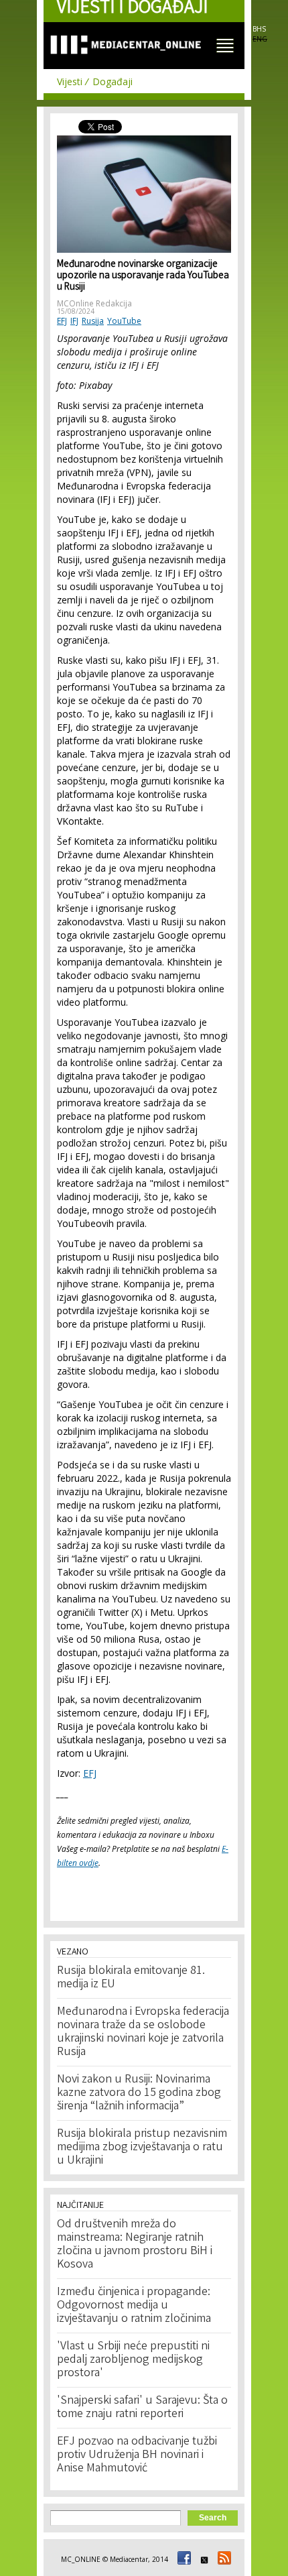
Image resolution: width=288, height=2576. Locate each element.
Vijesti (70, 81)
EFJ (62, 321)
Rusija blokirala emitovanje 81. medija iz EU (131, 1978)
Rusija (93, 321)
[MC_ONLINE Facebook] (182, 2559)
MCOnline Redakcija (94, 303)
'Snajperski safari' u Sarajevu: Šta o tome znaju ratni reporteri (142, 2408)
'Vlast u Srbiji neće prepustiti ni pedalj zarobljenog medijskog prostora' (133, 2360)
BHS (259, 29)
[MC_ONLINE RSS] (222, 2559)
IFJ (74, 321)
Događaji (113, 81)
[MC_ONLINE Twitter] (202, 2559)
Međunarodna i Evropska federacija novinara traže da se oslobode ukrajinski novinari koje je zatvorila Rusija (143, 2032)
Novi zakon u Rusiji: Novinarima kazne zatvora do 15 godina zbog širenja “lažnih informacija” (139, 2093)
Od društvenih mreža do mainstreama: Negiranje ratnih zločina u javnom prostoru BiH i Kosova (135, 2245)
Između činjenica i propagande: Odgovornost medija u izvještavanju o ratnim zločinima (134, 2306)
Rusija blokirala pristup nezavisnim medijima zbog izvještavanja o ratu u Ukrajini (142, 2148)
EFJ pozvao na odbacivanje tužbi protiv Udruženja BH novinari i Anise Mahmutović (137, 2455)
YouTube (124, 321)
